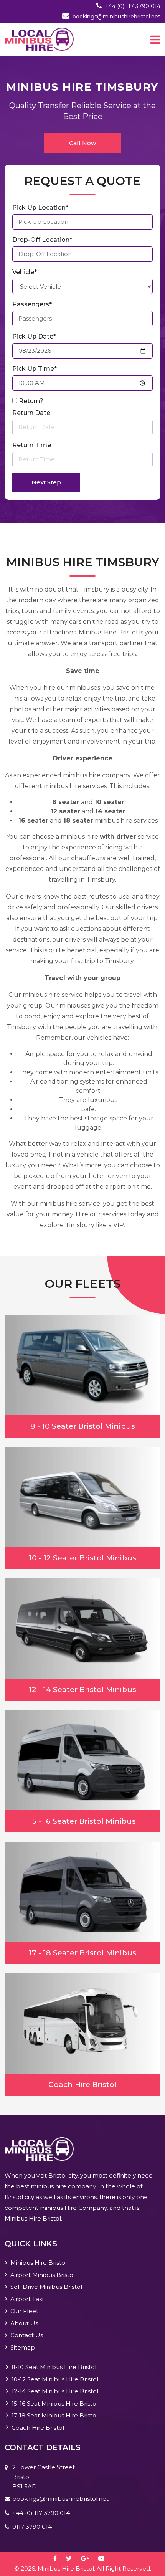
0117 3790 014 (32, 2527)
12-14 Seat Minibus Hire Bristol (55, 2391)
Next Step (46, 482)
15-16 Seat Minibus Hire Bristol (55, 2403)
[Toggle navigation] (155, 40)
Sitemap (23, 2347)
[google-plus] (89, 2559)
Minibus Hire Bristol (39, 2263)
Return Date (31, 413)
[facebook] (59, 2559)
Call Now (82, 143)
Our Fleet (24, 2311)
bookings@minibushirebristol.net (116, 17)
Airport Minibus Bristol (43, 2275)
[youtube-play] (105, 2559)
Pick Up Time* (35, 369)
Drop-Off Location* (42, 240)
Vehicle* (25, 272)
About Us (24, 2323)
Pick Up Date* (34, 336)
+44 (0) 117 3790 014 (133, 6)
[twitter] (73, 2559)
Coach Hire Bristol (38, 2428)
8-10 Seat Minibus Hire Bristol (54, 2367)
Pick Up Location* (40, 207)
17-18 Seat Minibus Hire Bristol (55, 2415)
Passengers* (32, 304)
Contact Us (27, 2335)
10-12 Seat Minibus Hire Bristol (55, 2379)
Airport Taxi (27, 2299)
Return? (31, 401)
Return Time (32, 445)
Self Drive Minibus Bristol (46, 2287)
